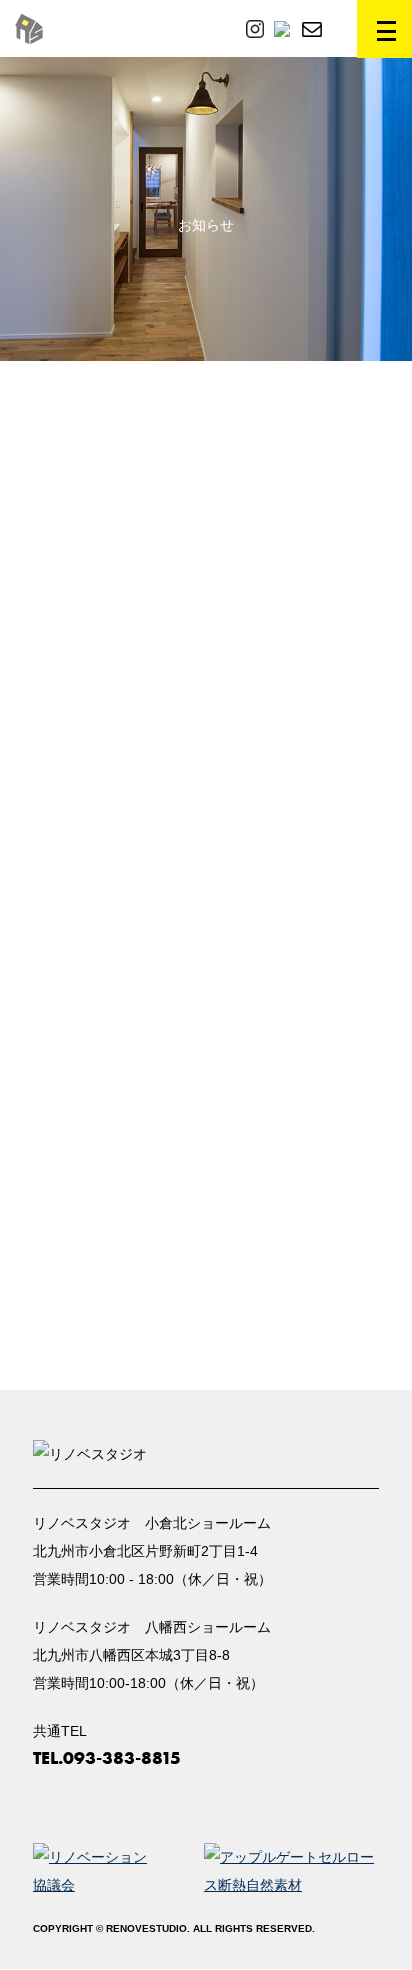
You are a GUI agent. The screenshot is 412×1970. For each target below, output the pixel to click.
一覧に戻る (206, 1319)
